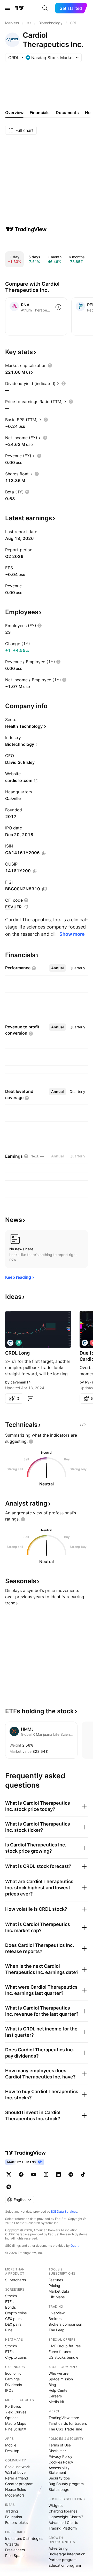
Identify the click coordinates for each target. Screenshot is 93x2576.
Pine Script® (16, 2429)
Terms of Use (60, 2445)
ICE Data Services (64, 2211)
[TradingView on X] (9, 2174)
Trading (12, 2511)
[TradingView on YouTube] (34, 2174)
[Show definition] (50, 365)
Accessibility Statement (59, 2470)
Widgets (56, 2505)
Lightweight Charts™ (66, 2517)
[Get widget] (83, 1425)
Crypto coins (16, 2313)
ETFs (9, 2302)
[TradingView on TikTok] (83, 2174)
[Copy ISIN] (44, 853)
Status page (59, 2489)
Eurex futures (60, 2352)
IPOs (9, 2390)
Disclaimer (57, 2451)
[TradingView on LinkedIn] (58, 2174)
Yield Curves (16, 2412)
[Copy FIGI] (44, 889)
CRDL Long (17, 1353)
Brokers (55, 2319)
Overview (57, 2313)
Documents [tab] (67, 113)
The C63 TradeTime (65, 2429)
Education (14, 2517)
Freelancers (15, 2550)
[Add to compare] (58, 307)
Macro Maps (16, 2423)
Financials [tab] (40, 113)
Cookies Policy (61, 2462)
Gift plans (57, 2297)
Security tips (59, 2478)
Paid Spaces (16, 2555)
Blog (52, 2385)
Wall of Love (15, 2472)
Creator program (19, 2484)
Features (56, 2280)
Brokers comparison (65, 2324)
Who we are (59, 2373)
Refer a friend (17, 2478)
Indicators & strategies (24, 2538)
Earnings (12, 2379)
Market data (59, 2291)
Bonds (10, 2307)
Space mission (61, 2379)
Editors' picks (16, 2522)
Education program (65, 2565)
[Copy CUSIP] (35, 871)
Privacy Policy (60, 2456)
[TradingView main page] (19, 8)
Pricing (54, 2286)
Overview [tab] (14, 113)
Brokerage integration (67, 2554)
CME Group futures (65, 2346)
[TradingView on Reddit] (9, 2187)
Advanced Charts (63, 2522)
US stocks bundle (63, 2357)
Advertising (58, 2548)
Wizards (12, 2544)
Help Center (59, 2390)
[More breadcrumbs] (29, 23)
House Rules (16, 2489)
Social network (18, 2467)
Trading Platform (63, 2528)
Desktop (12, 2451)
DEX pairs (13, 2324)
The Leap (57, 2330)
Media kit (56, 2402)
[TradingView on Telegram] (71, 2174)
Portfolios (13, 2406)
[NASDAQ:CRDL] (10, 1343)
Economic (13, 2373)
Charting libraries (63, 2511)
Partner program (63, 2560)
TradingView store (64, 2418)
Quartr (75, 2246)
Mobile (11, 2445)
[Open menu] (7, 8)
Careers (55, 2396)
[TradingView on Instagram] (46, 2174)
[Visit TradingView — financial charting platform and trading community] (26, 229)
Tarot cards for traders (68, 2423)
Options (12, 2418)
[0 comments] (30, 1398)
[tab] (57, 968)
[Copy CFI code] (26, 907)
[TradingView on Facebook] (21, 2174)
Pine (9, 2330)
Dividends (14, 2385)
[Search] (45, 8)
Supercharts (16, 2280)
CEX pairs (13, 2319)
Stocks (11, 2296)
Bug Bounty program (66, 2484)
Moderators (15, 2495)
